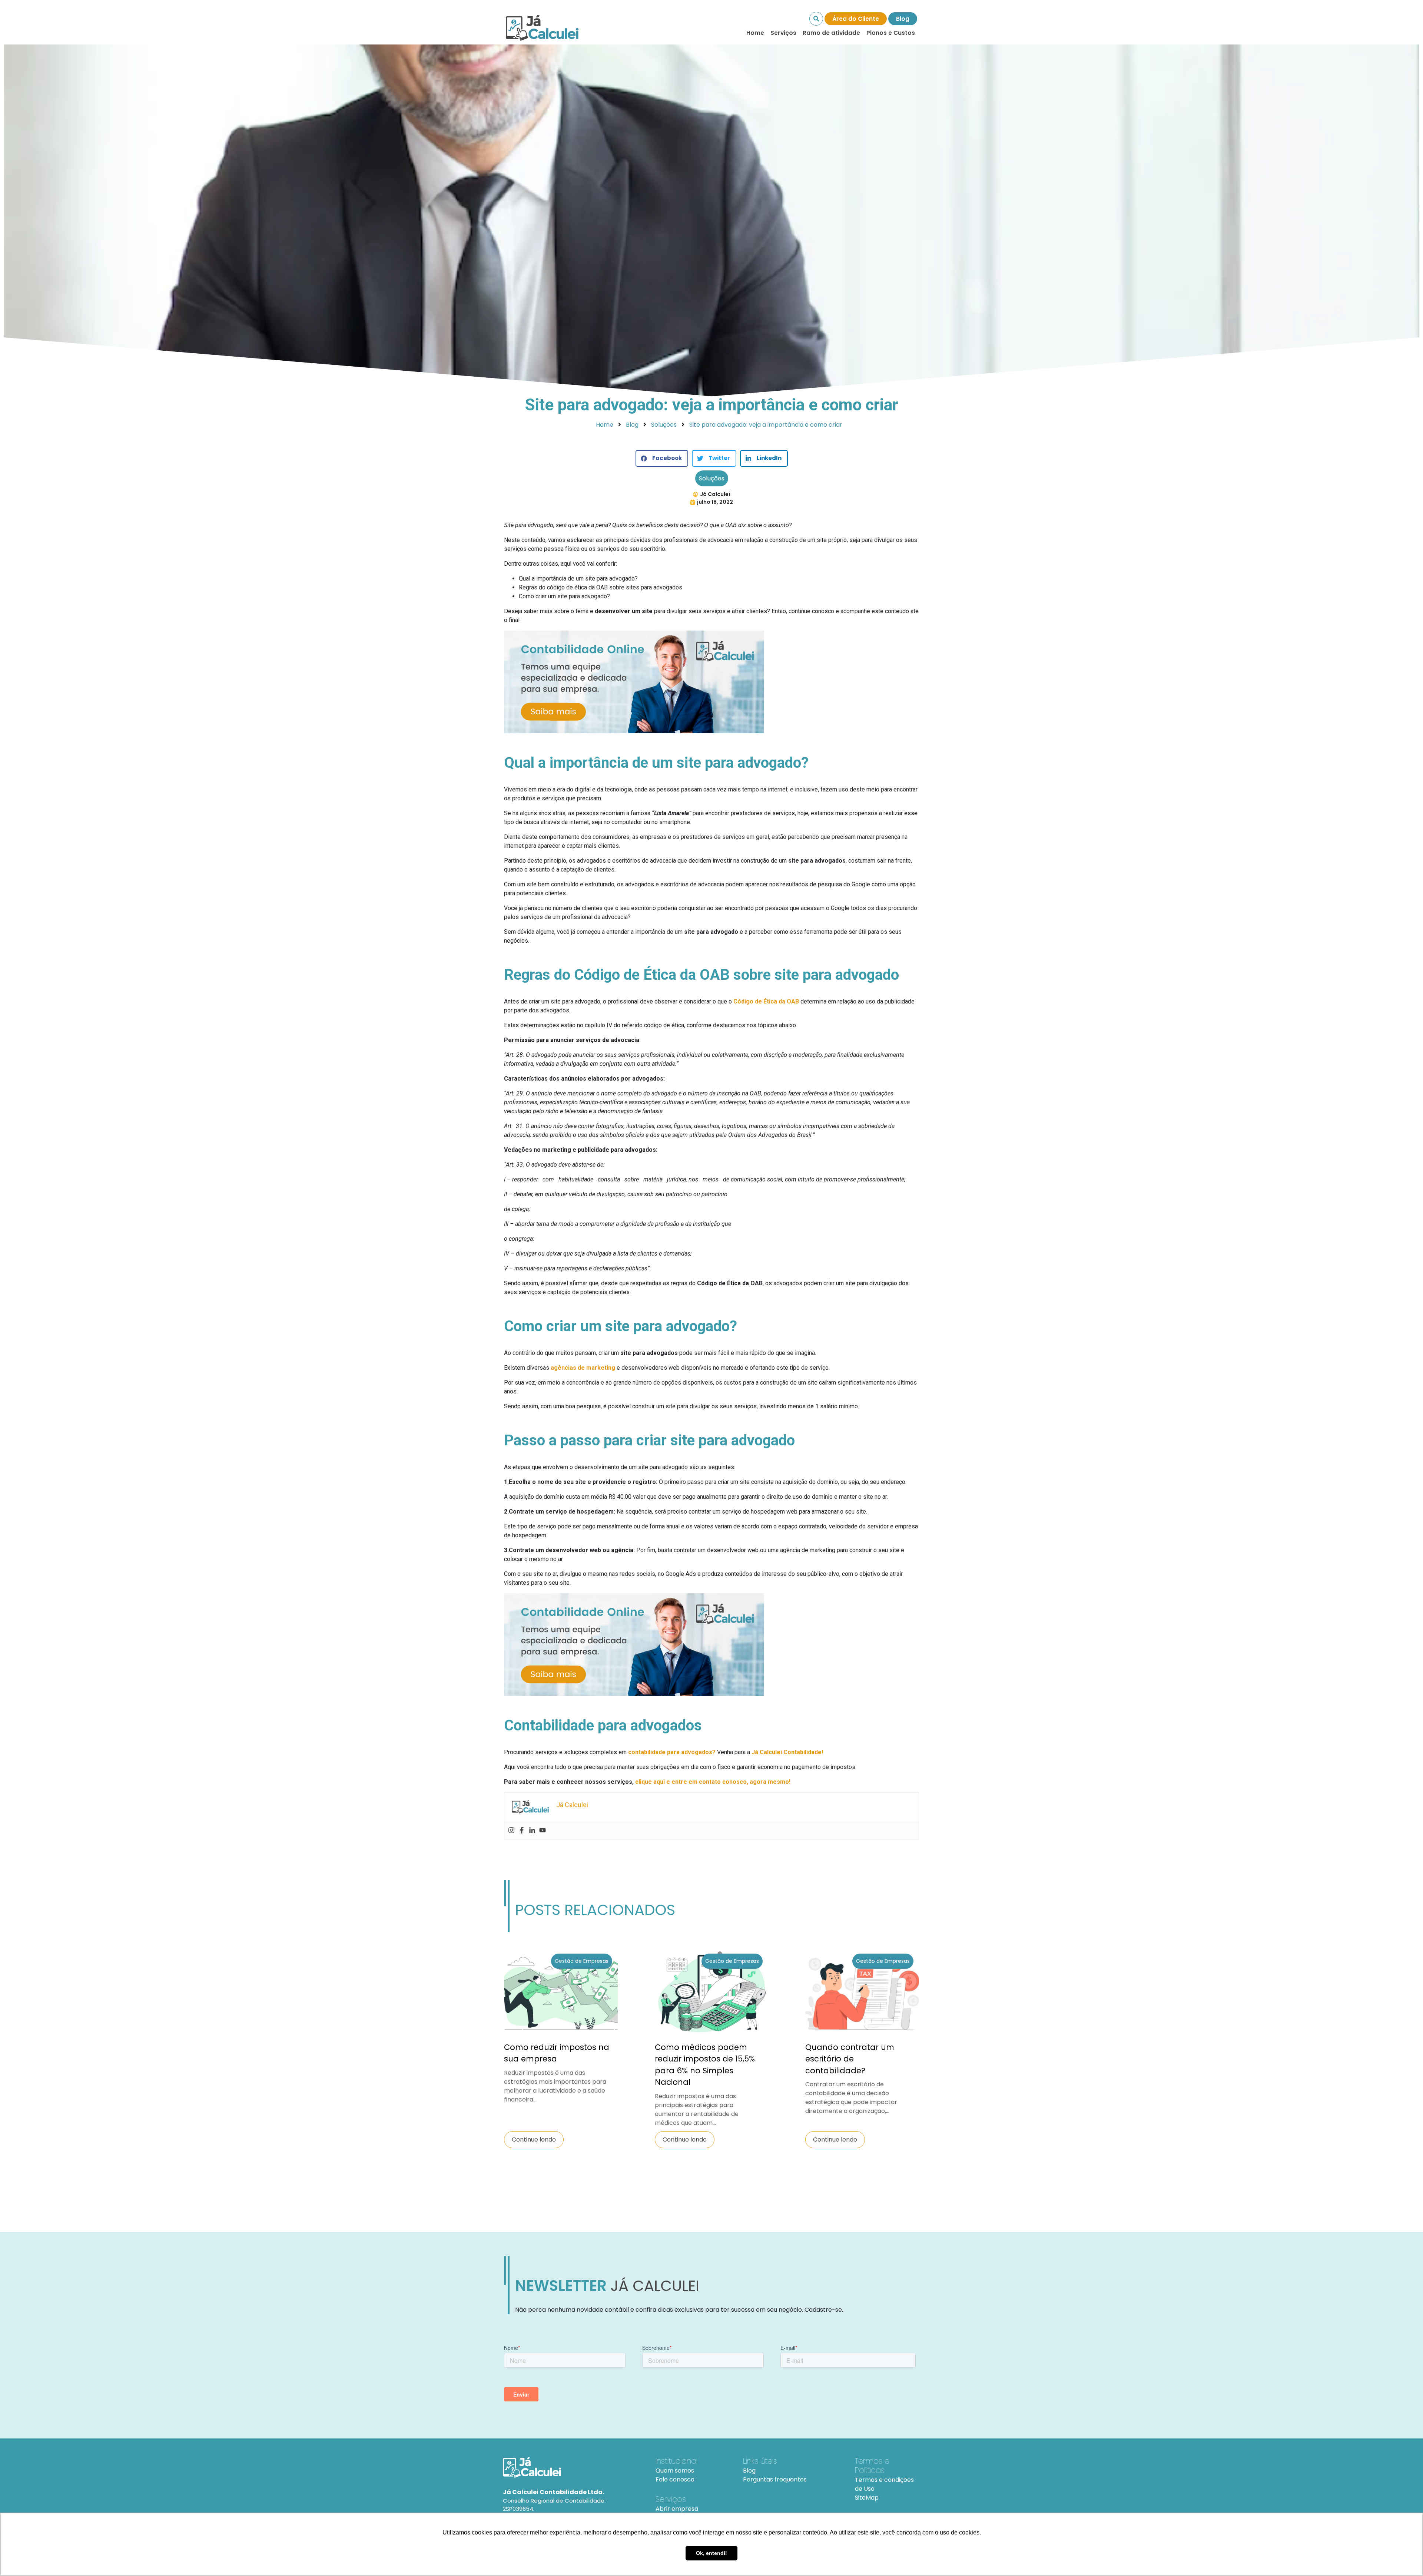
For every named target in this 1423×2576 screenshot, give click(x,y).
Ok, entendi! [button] (711, 2553)
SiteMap (867, 2498)
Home (755, 33)
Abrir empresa (677, 2509)
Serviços (783, 33)
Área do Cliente (856, 19)
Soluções (712, 478)
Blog (903, 19)
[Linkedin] (532, 1830)
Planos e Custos (891, 33)
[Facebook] (522, 1830)
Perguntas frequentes (775, 2479)
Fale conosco (675, 2479)
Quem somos (675, 2471)
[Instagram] (511, 1830)
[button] (662, 458)
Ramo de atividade (831, 33)
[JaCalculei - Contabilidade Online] (570, 2467)
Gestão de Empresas (582, 1961)
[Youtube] (543, 1830)
